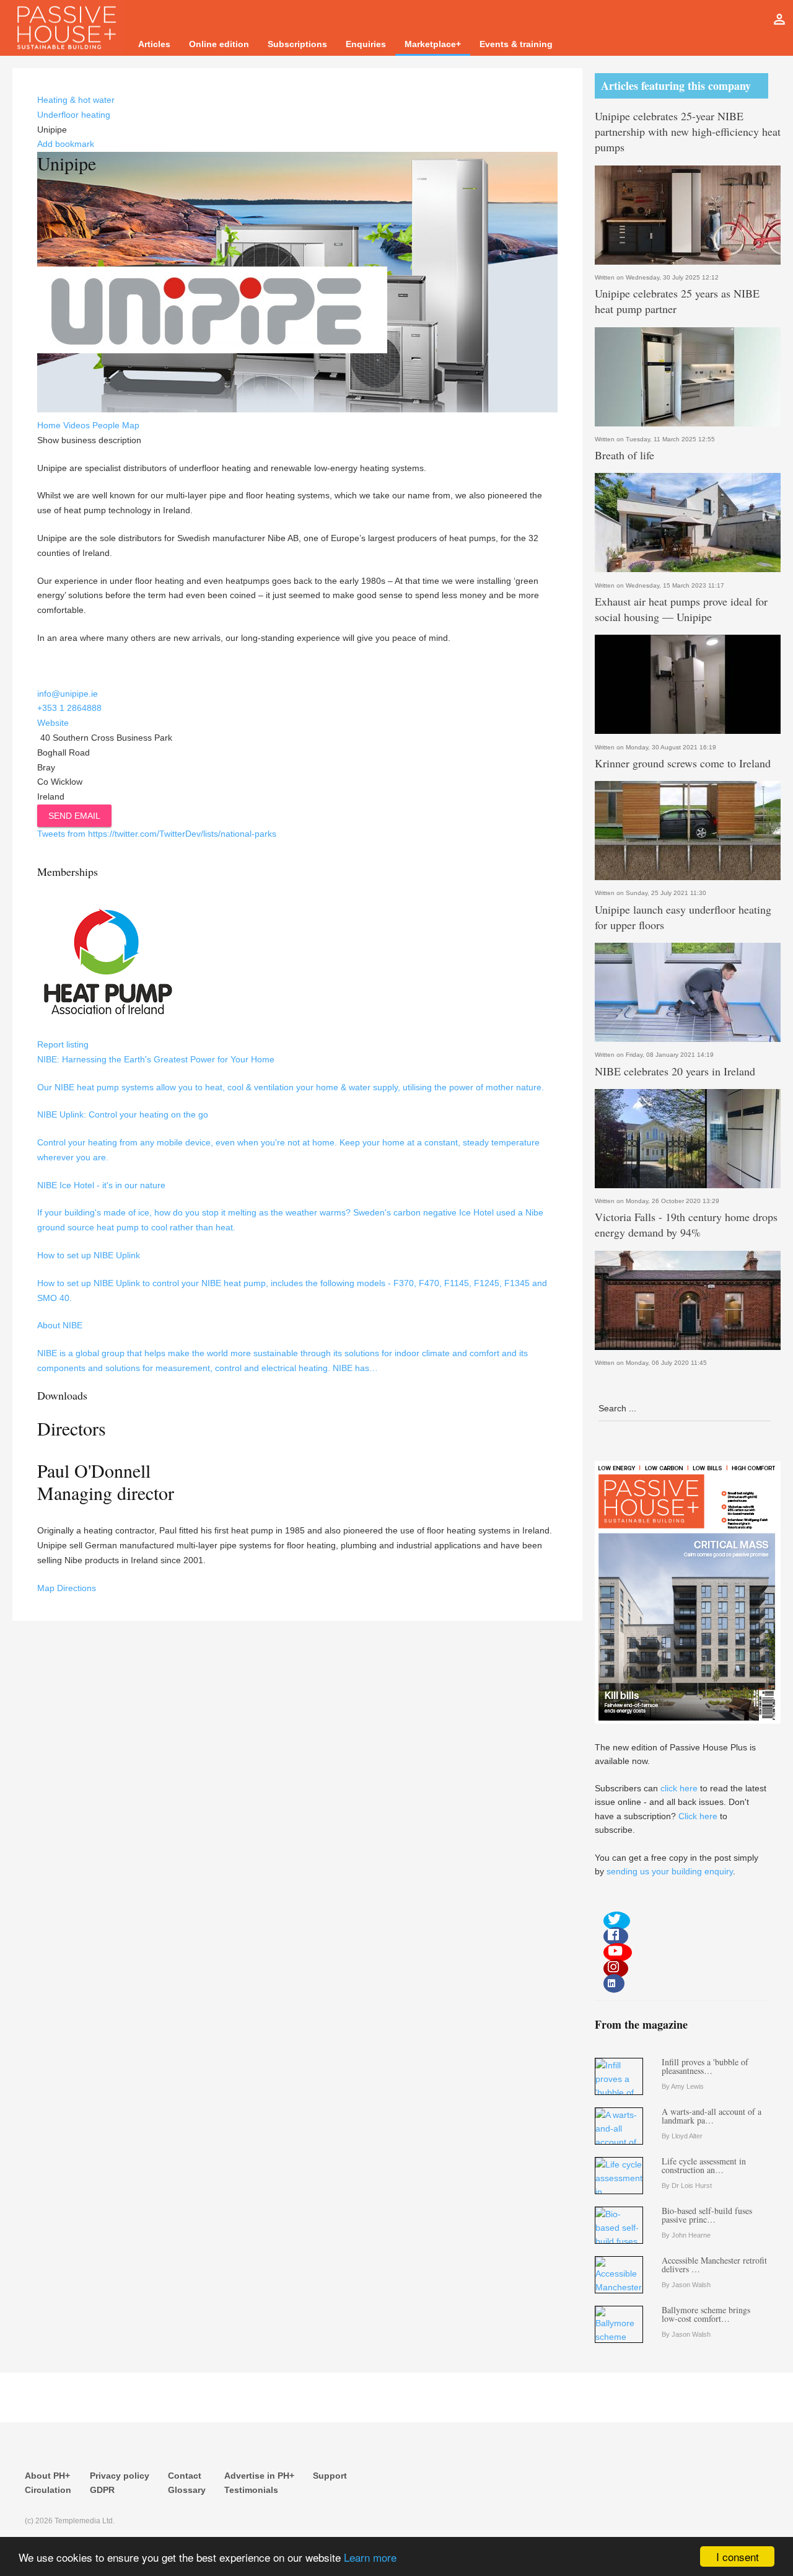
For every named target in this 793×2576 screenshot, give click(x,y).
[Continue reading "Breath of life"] (688, 523)
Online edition (219, 44)
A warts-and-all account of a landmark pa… (712, 2116)
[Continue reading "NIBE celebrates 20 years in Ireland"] (688, 1139)
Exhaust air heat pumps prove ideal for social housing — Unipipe (681, 609)
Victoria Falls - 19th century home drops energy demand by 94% (686, 1224)
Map (131, 425)
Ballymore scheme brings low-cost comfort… (706, 2314)
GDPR (102, 2490)
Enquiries (366, 44)
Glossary (187, 2490)
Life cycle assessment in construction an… (704, 2165)
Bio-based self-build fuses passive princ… (707, 2215)
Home (49, 425)
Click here (698, 1816)
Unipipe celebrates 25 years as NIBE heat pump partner (677, 301)
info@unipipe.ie (68, 694)
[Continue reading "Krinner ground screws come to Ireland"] (688, 831)
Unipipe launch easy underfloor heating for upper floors (683, 917)
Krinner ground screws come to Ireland (683, 763)
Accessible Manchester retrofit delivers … (714, 2265)
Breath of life (624, 455)
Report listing (63, 1044)
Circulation (48, 2490)
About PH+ (47, 2476)
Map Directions (67, 1588)
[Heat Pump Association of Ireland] (107, 1030)
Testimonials (251, 2490)
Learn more (370, 2557)
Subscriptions (297, 44)
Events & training (516, 44)
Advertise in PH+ (259, 2476)
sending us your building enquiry (670, 1871)
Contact (185, 2476)
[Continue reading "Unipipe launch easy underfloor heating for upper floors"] (688, 992)
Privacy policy (120, 2476)
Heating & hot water (76, 100)
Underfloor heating (74, 115)
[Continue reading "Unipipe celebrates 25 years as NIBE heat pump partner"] (688, 377)
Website (53, 723)
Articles (154, 44)
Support (330, 2476)
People (106, 425)
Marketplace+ (433, 44)
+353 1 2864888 (69, 708)
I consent (738, 2556)
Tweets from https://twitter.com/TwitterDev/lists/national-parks (157, 834)
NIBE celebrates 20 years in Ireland (675, 1071)
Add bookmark (66, 144)
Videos (77, 425)
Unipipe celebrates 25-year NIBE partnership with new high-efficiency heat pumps (688, 131)
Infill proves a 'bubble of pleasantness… (705, 2066)
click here (679, 1788)
